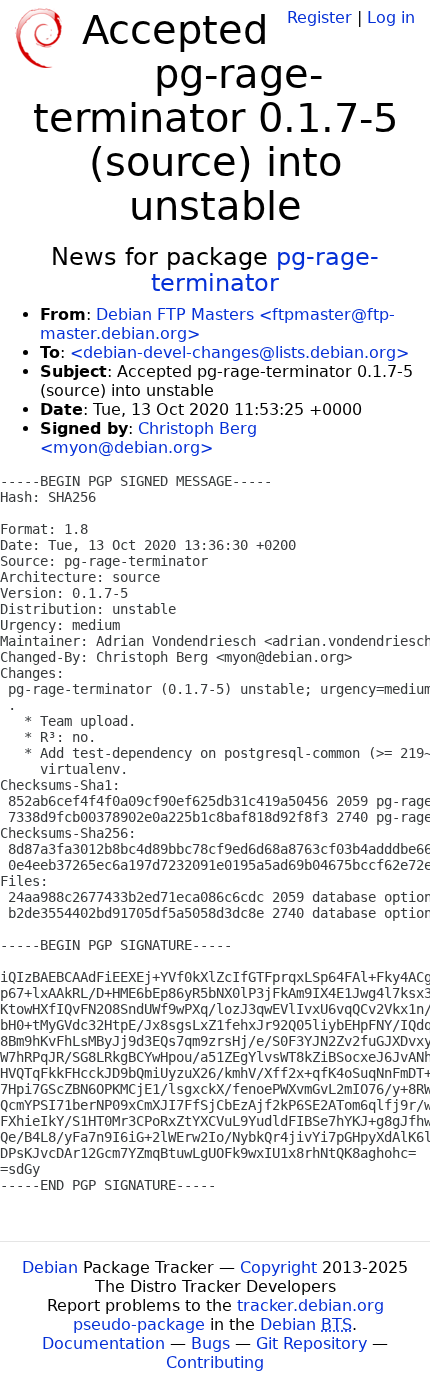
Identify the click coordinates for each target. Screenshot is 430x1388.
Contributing (215, 1362)
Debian (50, 1267)
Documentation (103, 1343)
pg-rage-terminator (265, 270)
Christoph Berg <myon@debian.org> (148, 438)
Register (319, 17)
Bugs (210, 1343)
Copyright (278, 1267)
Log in (391, 17)
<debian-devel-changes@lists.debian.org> (239, 352)
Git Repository (311, 1343)
